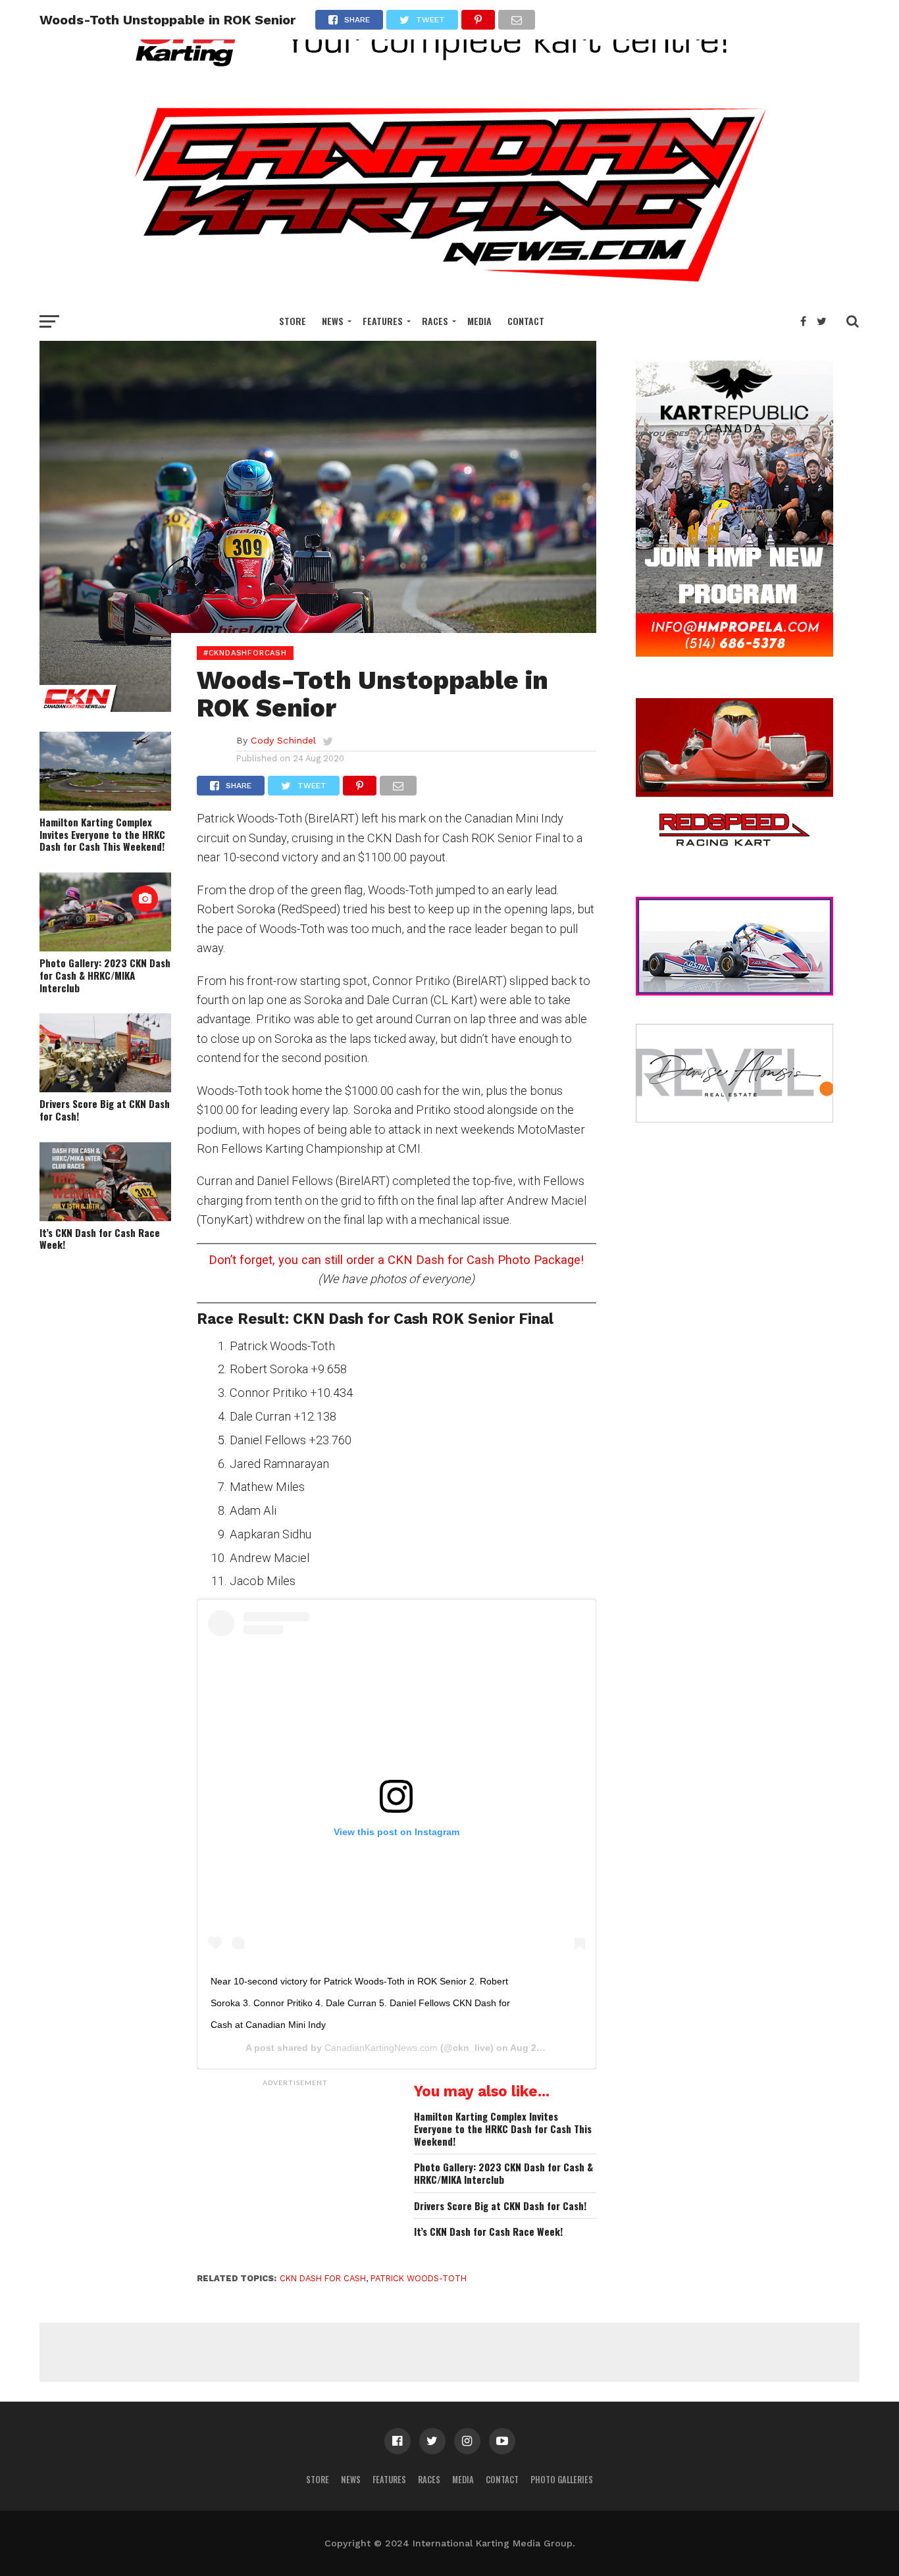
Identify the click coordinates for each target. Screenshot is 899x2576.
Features (383, 321)
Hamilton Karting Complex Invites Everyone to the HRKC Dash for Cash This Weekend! (102, 834)
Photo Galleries (562, 2480)
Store (293, 321)
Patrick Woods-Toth (419, 2278)
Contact (526, 321)
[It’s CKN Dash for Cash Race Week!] (105, 1217)
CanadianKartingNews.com (381, 2048)
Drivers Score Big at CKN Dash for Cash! (105, 1110)
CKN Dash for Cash (323, 2278)
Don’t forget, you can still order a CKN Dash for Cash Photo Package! (396, 1260)
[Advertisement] (295, 2175)
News (333, 321)
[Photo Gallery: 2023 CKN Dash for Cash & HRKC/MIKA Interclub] (105, 947)
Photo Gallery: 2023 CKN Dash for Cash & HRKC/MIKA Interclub (105, 975)
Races (435, 321)
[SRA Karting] (449, 75)
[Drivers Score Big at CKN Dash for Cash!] (105, 1088)
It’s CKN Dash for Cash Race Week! (100, 1239)
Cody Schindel (283, 740)
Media (479, 321)
